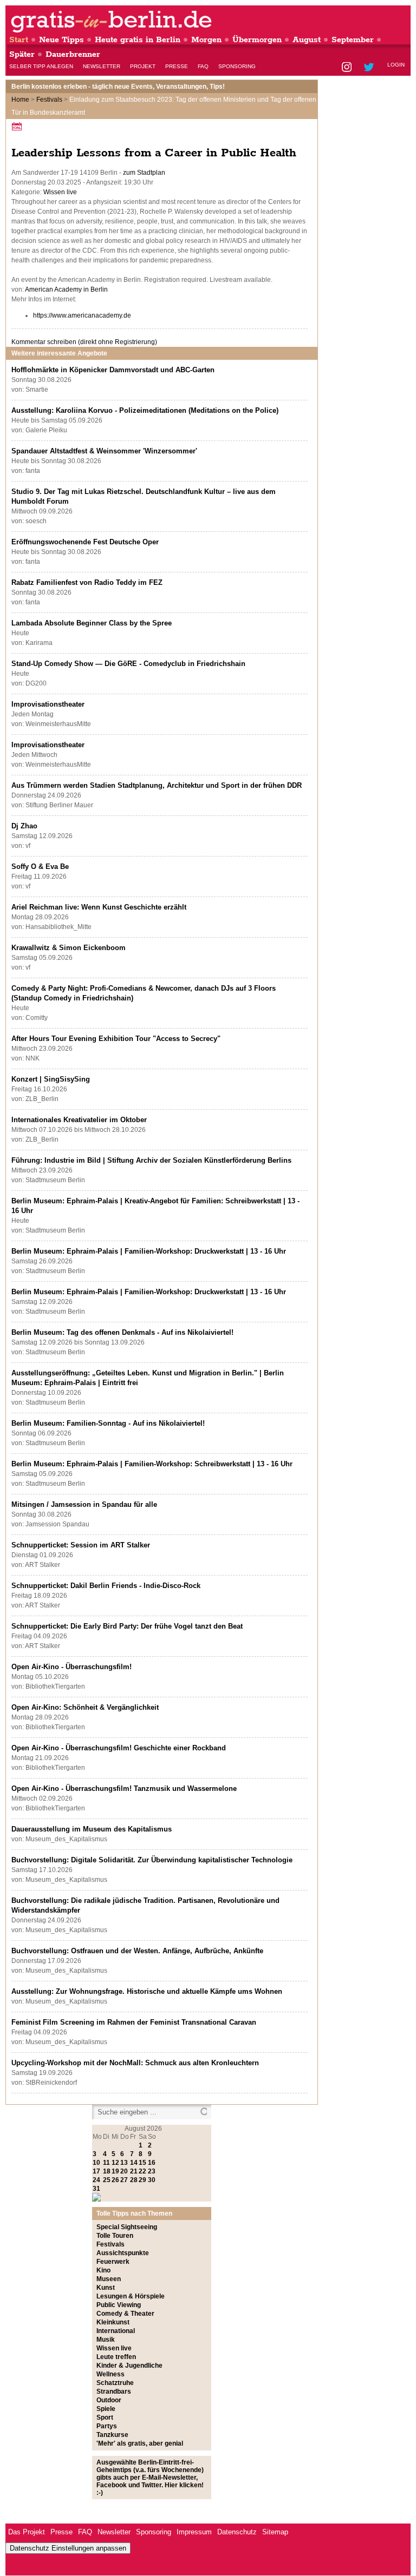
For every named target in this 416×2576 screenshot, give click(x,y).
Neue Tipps (61, 40)
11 (106, 2163)
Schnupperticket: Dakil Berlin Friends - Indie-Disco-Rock (106, 1586)
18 (107, 2171)
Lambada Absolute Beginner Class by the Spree (92, 623)
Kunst (106, 2288)
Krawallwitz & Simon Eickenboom (69, 948)
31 (96, 2189)
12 (115, 2163)
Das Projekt (27, 2532)
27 (124, 2180)
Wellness (110, 2374)
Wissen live (60, 192)
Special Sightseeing (127, 2227)
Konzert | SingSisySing (51, 1079)
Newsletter (102, 66)
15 (142, 2163)
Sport (105, 2417)
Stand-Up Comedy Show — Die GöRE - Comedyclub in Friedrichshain (128, 664)
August (307, 40)
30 (152, 2180)
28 (134, 2180)
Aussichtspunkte (123, 2253)
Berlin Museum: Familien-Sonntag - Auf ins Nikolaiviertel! (108, 1423)
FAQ (203, 66)
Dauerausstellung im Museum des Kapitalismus (92, 1829)
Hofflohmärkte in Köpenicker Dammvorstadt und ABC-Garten (113, 370)
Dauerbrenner (73, 54)
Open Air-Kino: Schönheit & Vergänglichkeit (85, 1707)
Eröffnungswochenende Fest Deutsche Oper (85, 542)
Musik (106, 2340)
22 (142, 2171)
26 (115, 2180)
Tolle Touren (115, 2236)
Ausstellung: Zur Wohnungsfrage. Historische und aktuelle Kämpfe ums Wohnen (147, 1991)
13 (124, 2163)
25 (107, 2180)
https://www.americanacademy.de (82, 315)
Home (20, 100)
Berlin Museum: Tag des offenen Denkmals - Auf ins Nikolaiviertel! (122, 1332)
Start (19, 40)
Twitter (371, 68)
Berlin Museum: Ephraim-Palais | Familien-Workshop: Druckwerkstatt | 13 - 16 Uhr (149, 1251)
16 (152, 2163)
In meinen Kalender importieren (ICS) (18, 126)
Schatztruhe (115, 2383)
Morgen (206, 40)
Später (22, 54)
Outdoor (109, 2400)
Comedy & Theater (125, 2314)
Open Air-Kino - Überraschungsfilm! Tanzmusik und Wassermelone (124, 1788)
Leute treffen (116, 2357)
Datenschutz (237, 2532)
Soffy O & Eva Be (40, 867)
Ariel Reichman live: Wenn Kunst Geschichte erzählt (99, 907)
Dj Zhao (24, 826)
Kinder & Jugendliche (129, 2366)
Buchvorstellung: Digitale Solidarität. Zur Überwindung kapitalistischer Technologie (152, 1860)
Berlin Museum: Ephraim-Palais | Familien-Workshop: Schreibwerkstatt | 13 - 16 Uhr (152, 1464)
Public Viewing (119, 2305)
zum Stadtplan (144, 173)
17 (96, 2171)
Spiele (106, 2409)
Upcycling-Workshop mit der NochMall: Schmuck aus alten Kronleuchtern (135, 2063)
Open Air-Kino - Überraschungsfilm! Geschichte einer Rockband (119, 1748)
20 (124, 2171)
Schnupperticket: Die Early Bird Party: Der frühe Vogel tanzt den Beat (127, 1626)
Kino (103, 2270)
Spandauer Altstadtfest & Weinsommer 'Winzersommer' (104, 451)
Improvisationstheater (48, 704)
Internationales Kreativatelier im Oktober (79, 1120)
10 (96, 2163)
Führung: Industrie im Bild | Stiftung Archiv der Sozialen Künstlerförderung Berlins (151, 1160)
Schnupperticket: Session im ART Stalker (81, 1545)
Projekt (143, 66)
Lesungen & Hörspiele (131, 2296)
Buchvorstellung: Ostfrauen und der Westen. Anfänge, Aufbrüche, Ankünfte (137, 1951)
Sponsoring (237, 66)
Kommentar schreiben (84, 342)
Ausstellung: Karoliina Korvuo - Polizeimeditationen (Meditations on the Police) (145, 410)
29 (142, 2180)
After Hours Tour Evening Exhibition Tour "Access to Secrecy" (116, 1039)
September (353, 40)
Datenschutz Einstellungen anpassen (68, 2548)
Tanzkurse (112, 2435)
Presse (177, 66)
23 (152, 2171)
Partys (107, 2426)
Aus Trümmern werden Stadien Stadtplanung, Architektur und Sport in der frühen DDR (157, 785)
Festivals (49, 100)
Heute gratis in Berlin (138, 40)
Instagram (347, 68)
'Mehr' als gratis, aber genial (140, 2443)
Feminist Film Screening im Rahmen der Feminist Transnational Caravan (134, 2022)
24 (96, 2180)
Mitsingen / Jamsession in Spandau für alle (84, 1504)
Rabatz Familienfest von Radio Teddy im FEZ (87, 582)
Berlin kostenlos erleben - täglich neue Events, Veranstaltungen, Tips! (118, 87)
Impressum (194, 2532)
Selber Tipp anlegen (41, 66)
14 (134, 2163)
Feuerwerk (113, 2262)
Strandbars (114, 2391)
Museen (109, 2279)
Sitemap (275, 2532)
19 (115, 2171)
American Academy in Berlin (66, 289)
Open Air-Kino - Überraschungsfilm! (71, 1667)
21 (134, 2171)
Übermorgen (257, 40)
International (116, 2331)
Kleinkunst (113, 2322)
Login (396, 65)
